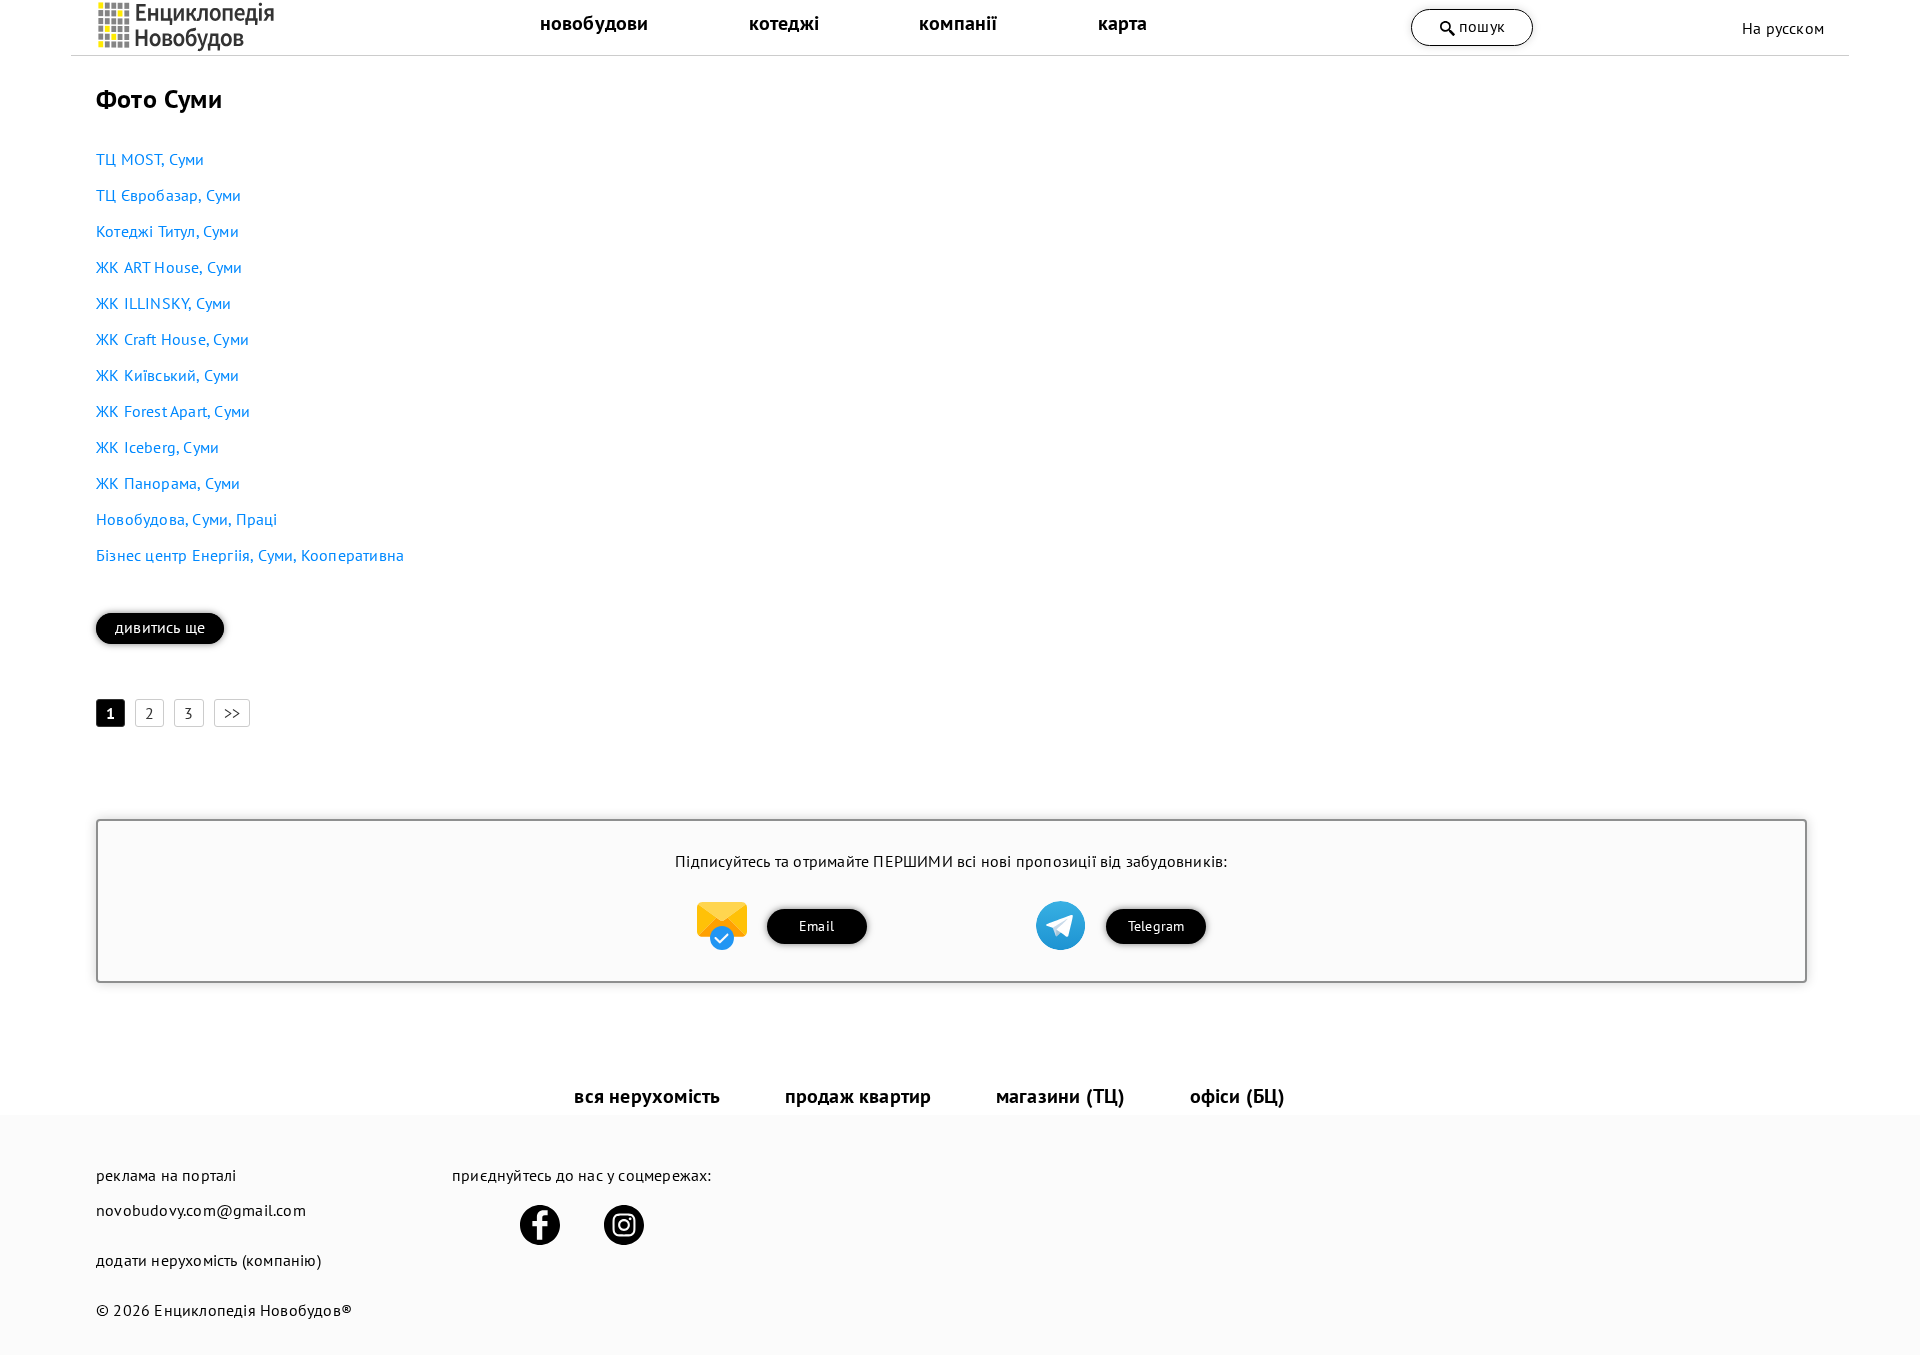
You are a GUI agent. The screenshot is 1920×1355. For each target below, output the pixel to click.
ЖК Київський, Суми (168, 375)
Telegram (1156, 926)
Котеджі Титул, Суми (167, 231)
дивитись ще (160, 627)
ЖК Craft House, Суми (172, 339)
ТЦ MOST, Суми (150, 159)
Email (816, 926)
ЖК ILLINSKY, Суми (163, 303)
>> (232, 713)
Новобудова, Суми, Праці (187, 519)
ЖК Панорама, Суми (168, 483)
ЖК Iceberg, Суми (157, 447)
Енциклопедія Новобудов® (253, 1310)
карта (1123, 23)
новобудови (594, 23)
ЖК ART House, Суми (169, 267)
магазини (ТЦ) (1061, 1096)
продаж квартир (858, 1096)
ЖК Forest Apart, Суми (173, 411)
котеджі (784, 23)
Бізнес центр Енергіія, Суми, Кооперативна (250, 555)
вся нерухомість (647, 1096)
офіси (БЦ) (1238, 1096)
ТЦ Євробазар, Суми (169, 195)
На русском (1783, 28)
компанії (958, 23)
